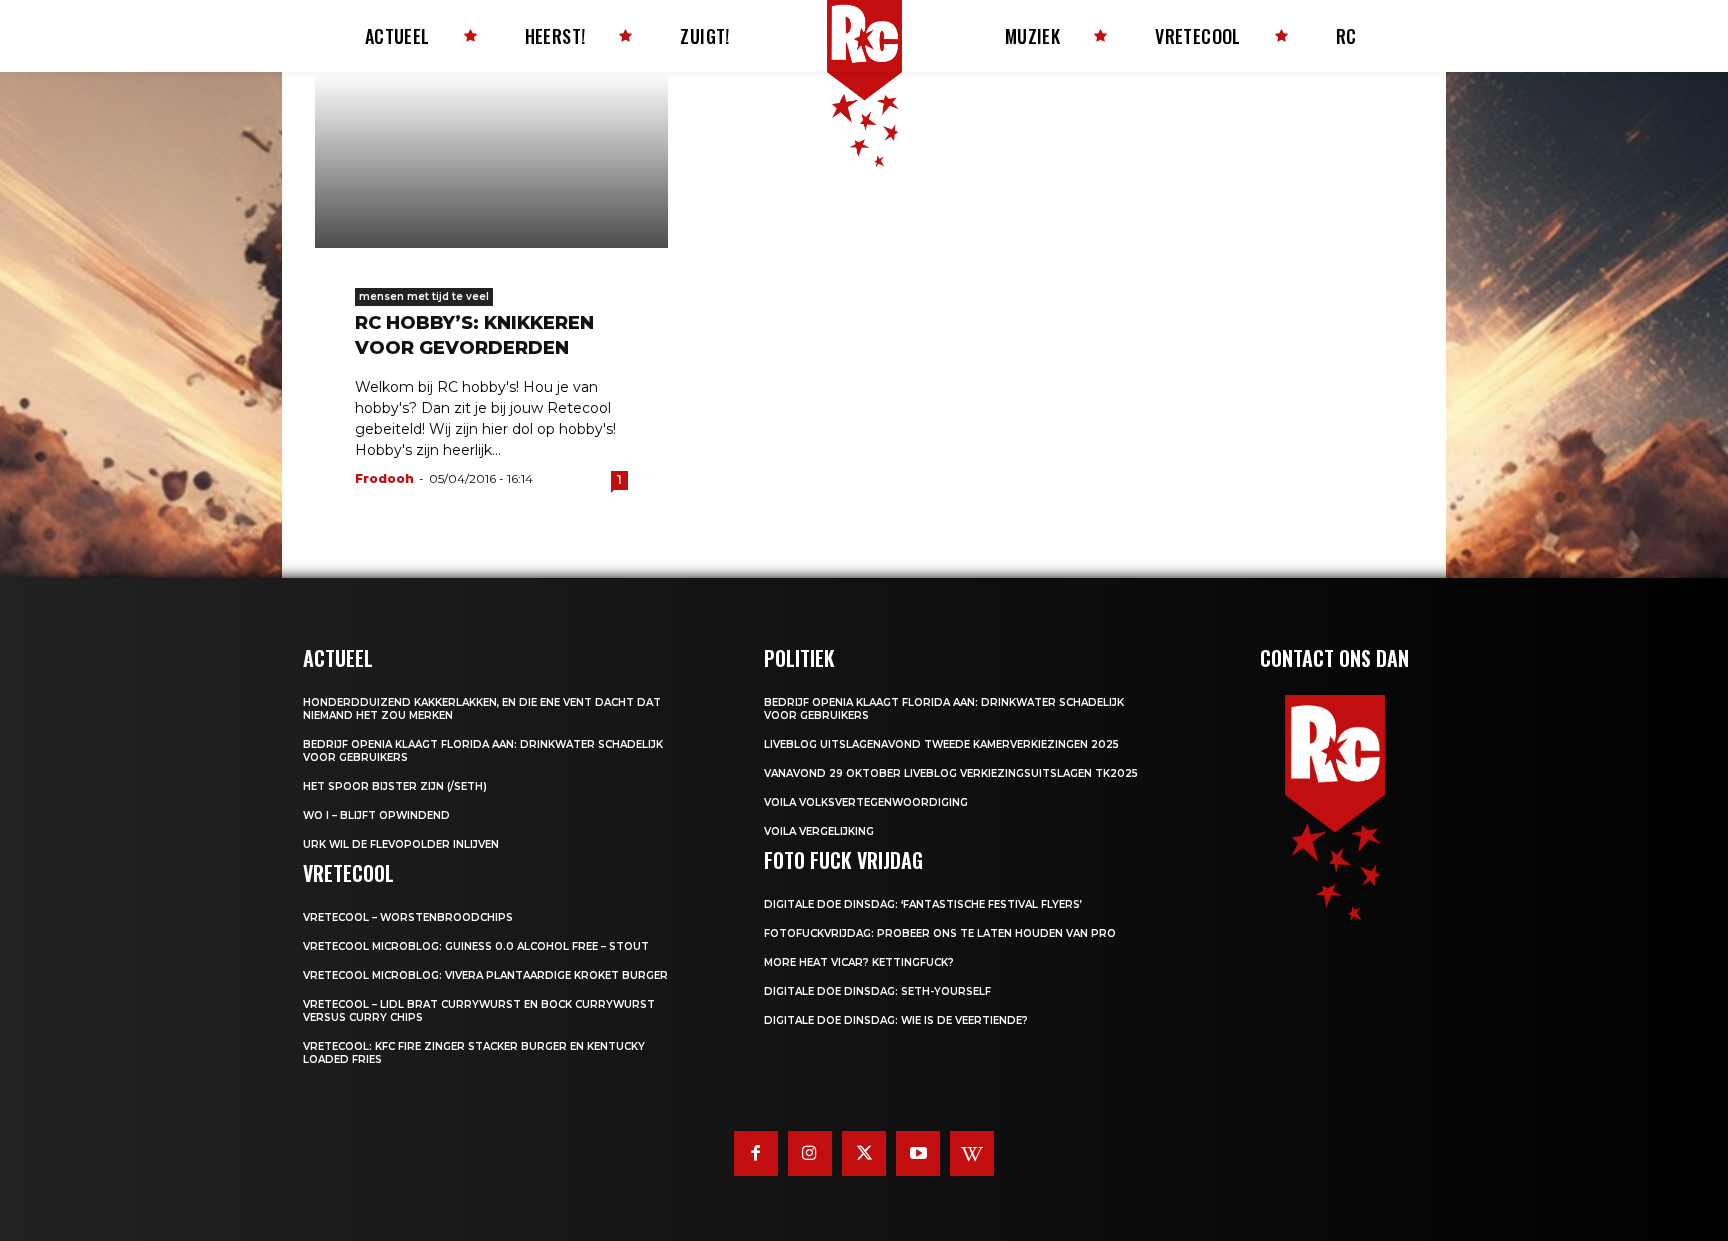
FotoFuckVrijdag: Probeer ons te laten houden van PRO (940, 933)
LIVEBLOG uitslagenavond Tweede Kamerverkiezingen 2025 (941, 744)
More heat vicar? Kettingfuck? (859, 962)
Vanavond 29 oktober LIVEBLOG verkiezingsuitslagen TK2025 (951, 773)
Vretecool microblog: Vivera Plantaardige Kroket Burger (485, 975)
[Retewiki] (972, 1153)
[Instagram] (810, 1153)
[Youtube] (918, 1153)
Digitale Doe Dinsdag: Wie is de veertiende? (896, 1020)
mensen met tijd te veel (424, 296)
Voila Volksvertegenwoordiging (866, 802)
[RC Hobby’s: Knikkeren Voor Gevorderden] (491, 160)
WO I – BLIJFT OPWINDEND (376, 815)
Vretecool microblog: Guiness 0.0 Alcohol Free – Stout (476, 946)
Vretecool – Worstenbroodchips (408, 917)
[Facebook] (756, 1153)
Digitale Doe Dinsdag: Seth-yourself (877, 991)
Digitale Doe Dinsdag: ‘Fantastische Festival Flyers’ (923, 904)
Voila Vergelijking (819, 831)
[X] (864, 1153)
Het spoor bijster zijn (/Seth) (395, 786)
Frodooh (384, 478)
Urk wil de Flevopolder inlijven (401, 844)
